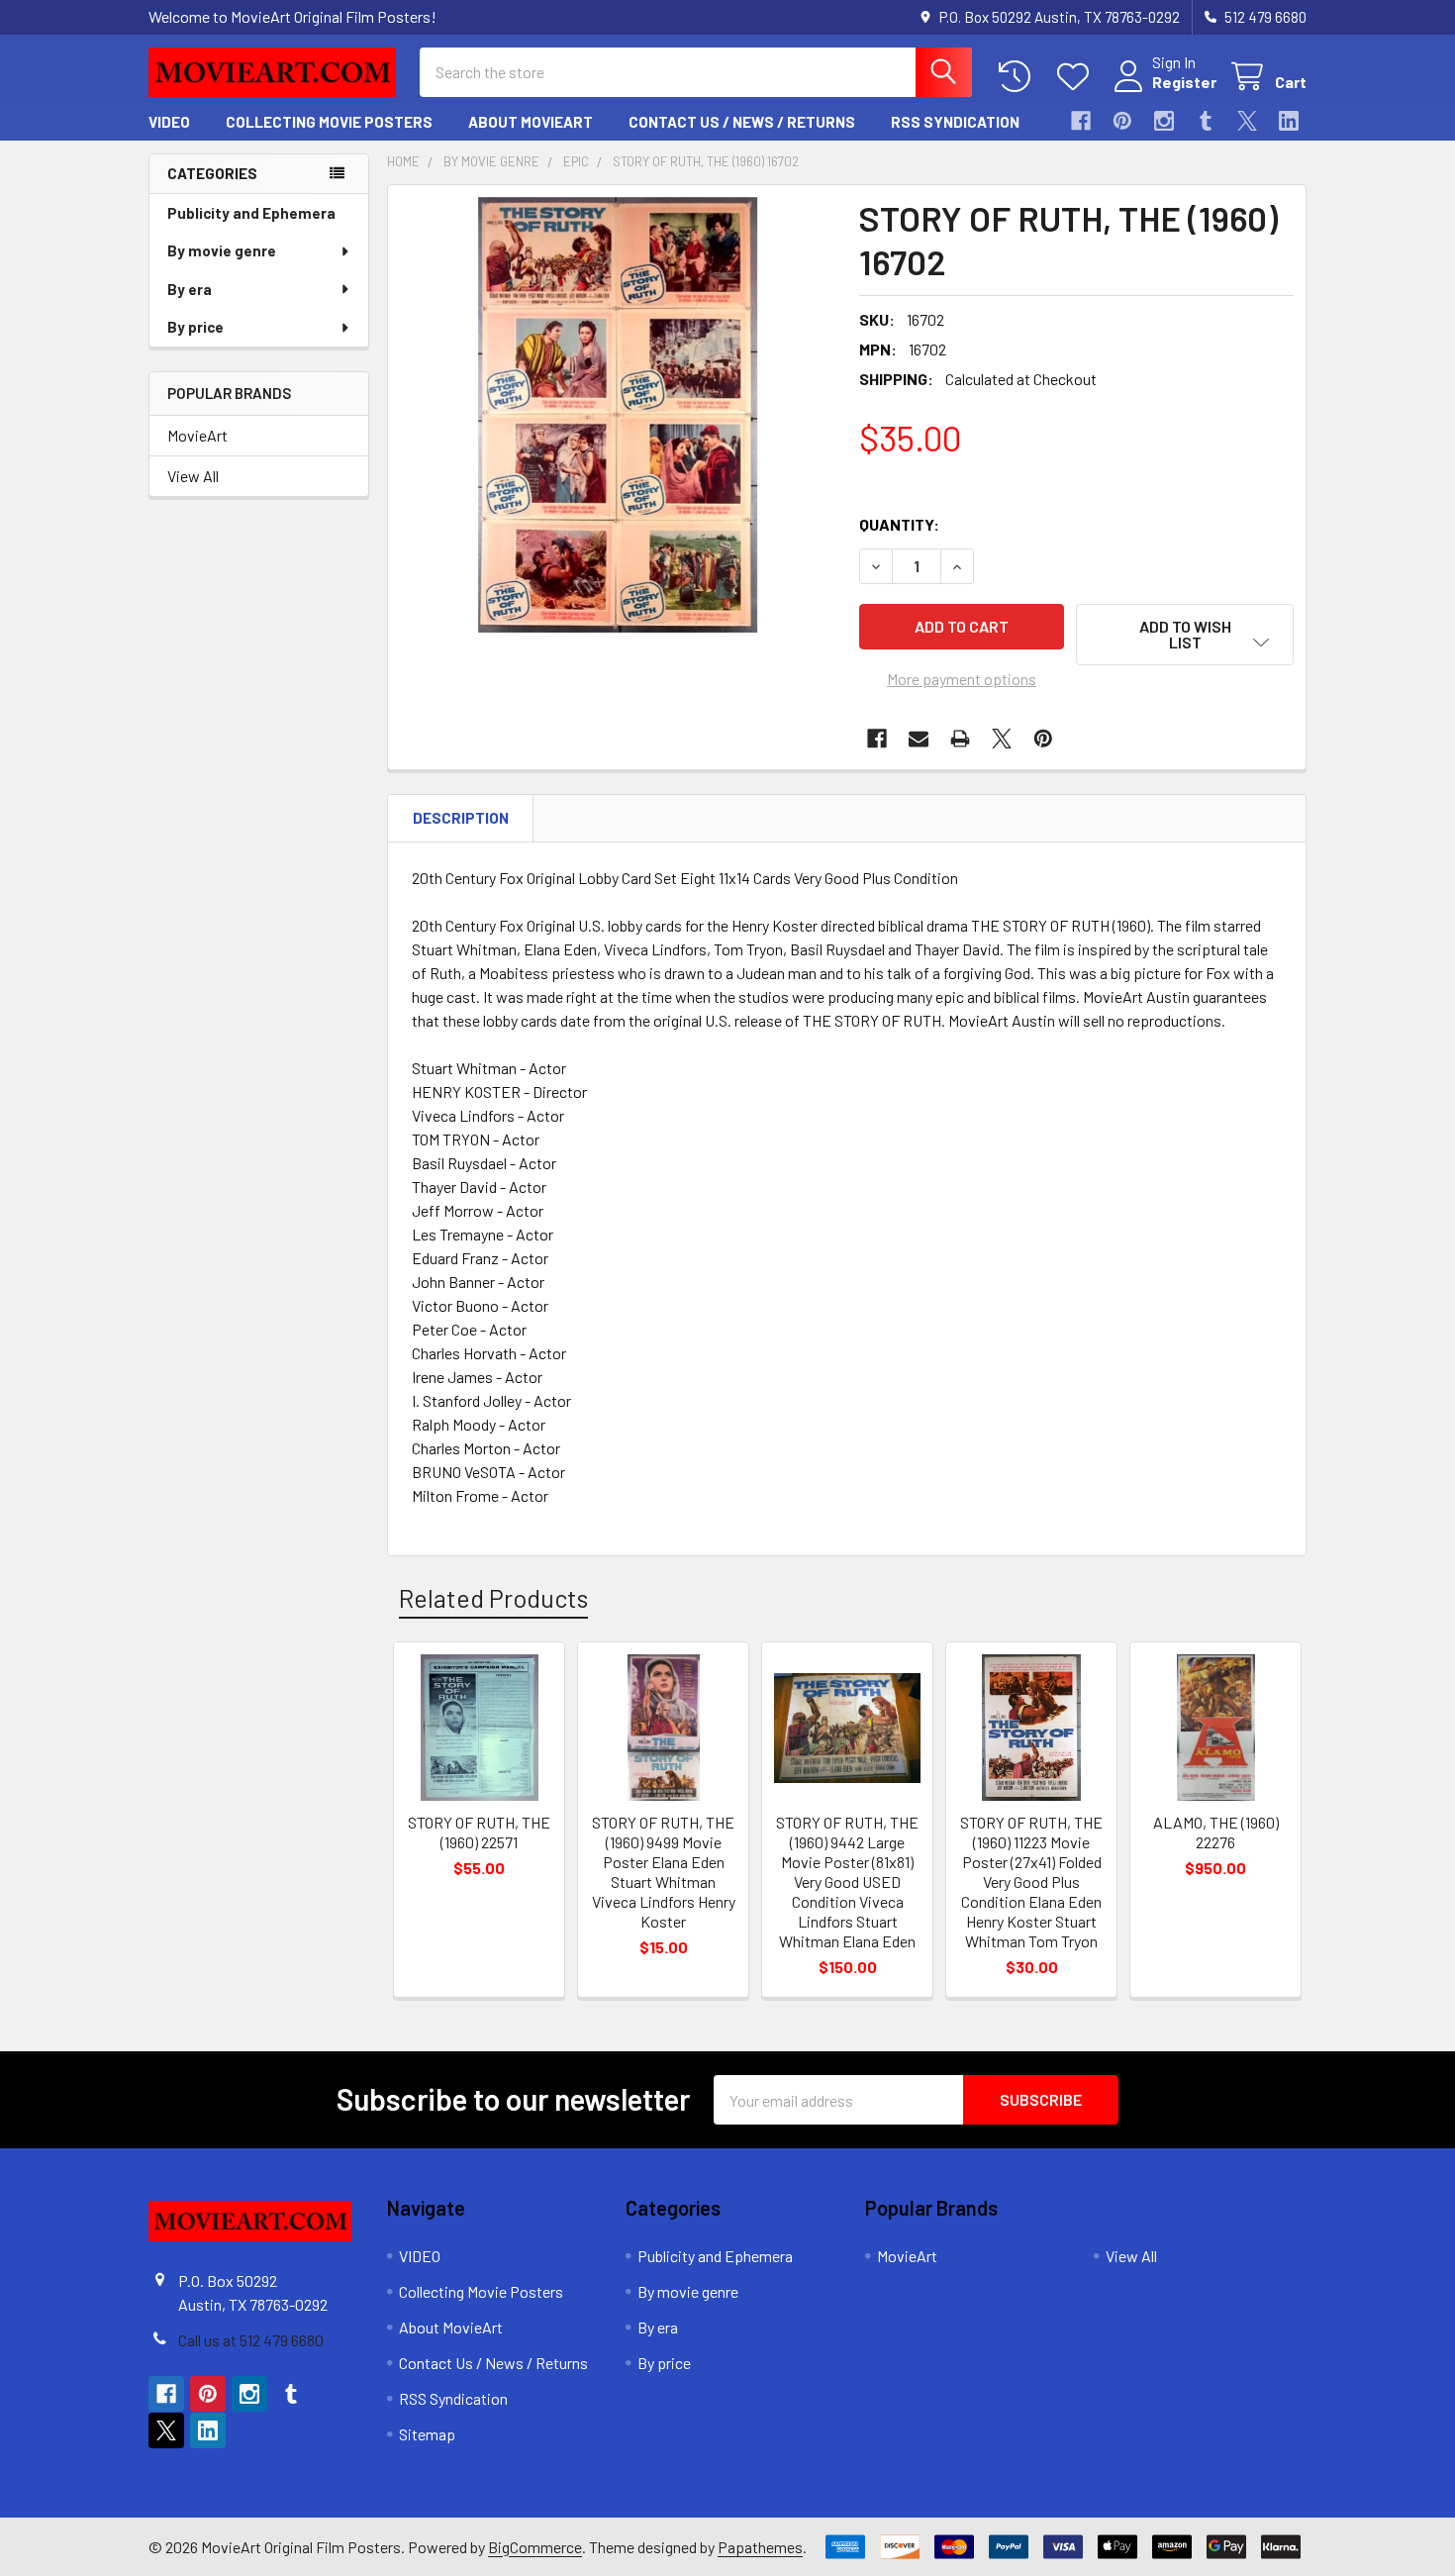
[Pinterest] (1122, 121)
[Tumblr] (1206, 121)
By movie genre (222, 250)
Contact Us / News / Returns (742, 122)
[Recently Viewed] (1019, 77)
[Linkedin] (1289, 121)
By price (195, 327)
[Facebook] (1081, 121)
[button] (1185, 635)
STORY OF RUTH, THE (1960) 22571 (479, 1832)
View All (193, 476)
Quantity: (899, 524)
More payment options (962, 679)
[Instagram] (1164, 121)
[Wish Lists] (1077, 77)
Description (461, 818)
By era (190, 289)
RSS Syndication (955, 122)
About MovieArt (531, 122)
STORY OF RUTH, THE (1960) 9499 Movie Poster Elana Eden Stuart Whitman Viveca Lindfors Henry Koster (664, 1872)
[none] (618, 415)
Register (1184, 82)
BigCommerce (535, 2547)
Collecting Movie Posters (329, 122)
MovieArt (197, 435)
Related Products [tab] (493, 1598)
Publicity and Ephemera (251, 213)
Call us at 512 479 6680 (251, 2340)
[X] (1247, 121)
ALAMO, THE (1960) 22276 (1216, 1832)
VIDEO (169, 122)
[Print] (960, 739)
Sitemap (427, 2434)
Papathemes (760, 2547)
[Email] (919, 739)
